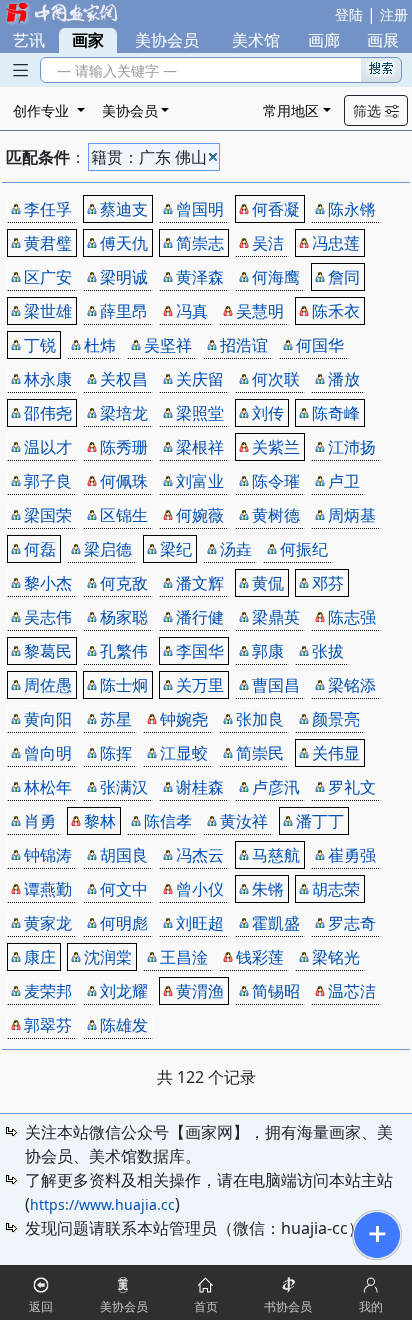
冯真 (192, 311)
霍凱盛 (276, 923)
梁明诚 (124, 277)
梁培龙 (124, 413)
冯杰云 (200, 855)
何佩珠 (124, 481)
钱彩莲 (260, 957)
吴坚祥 (168, 345)
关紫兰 (276, 447)
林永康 (48, 379)
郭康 (268, 651)
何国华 (320, 345)
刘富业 (200, 481)
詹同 (344, 277)
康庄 (40, 957)
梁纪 (176, 549)
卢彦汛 (276, 787)
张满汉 (124, 787)
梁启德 (108, 549)
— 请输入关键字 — (113, 70)
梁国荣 (48, 515)
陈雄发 (124, 1025)
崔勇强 (352, 855)
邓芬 (328, 583)
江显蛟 (184, 753)
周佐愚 (48, 685)
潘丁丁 (320, 821)
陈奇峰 (336, 413)
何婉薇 (200, 515)
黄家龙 (48, 923)
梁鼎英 (276, 617)
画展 (383, 40)
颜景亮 (336, 719)
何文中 (124, 889)
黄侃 (268, 583)
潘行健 (200, 617)
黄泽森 (200, 277)
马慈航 (276, 855)
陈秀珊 (124, 447)
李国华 (200, 651)
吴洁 (268, 243)
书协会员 (288, 1306)
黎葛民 (48, 651)
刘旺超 (200, 923)
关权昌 (124, 379)
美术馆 (256, 40)
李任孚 (48, 209)
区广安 (48, 277)
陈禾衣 (336, 311)
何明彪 (124, 923)
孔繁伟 (124, 651)
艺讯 (29, 40)
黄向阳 (48, 719)
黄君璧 (48, 243)
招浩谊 (244, 345)
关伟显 (336, 753)
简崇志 (200, 243)
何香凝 (276, 209)
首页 (206, 1306)
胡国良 (124, 855)
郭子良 (48, 481)
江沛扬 (352, 447)
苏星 (116, 719)
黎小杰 (48, 583)
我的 (371, 1306)
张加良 (260, 719)
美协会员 (167, 40)
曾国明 (200, 209)
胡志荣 (336, 889)
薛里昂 (124, 311)
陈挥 (116, 753)
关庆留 (200, 379)
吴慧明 (260, 311)
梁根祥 (200, 447)
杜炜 (100, 345)
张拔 (328, 651)
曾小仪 (200, 889)
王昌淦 (184, 957)
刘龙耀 (124, 991)
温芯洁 (352, 991)
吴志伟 (48, 617)
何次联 (276, 379)
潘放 (344, 379)
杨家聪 (124, 617)
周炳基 (352, 515)
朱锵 (268, 889)
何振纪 (304, 549)
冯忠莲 (336, 243)
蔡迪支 (124, 209)
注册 (394, 14)
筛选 (369, 110)
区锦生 (124, 515)
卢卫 (344, 481)
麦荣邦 (48, 991)
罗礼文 (352, 787)
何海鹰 (276, 277)
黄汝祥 (244, 821)
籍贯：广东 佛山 (149, 157)
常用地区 (291, 110)
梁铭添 (352, 685)
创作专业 (43, 110)
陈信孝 (168, 821)
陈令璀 (276, 481)
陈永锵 (352, 209)
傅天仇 (124, 243)
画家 (88, 40)
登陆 (349, 14)
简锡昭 (276, 991)
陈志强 (352, 617)
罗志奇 (352, 923)
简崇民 (260, 753)
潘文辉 (200, 583)
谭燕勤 (48, 889)
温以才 (48, 447)
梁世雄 (48, 311)
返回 (41, 1306)
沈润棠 (108, 957)
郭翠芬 (48, 1025)
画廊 (324, 40)
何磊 (40, 549)
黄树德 (276, 515)
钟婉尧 (184, 719)
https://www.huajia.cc (102, 1204)
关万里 (200, 685)
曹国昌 (276, 685)
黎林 (100, 821)
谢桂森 (200, 787)
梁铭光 (336, 957)
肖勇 (40, 821)
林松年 (48, 787)
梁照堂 (200, 413)
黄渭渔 (200, 991)
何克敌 (124, 583)
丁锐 (40, 345)
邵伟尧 (48, 413)
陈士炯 (124, 685)
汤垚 (236, 549)
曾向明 (48, 753)
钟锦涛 (48, 855)
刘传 (268, 413)
